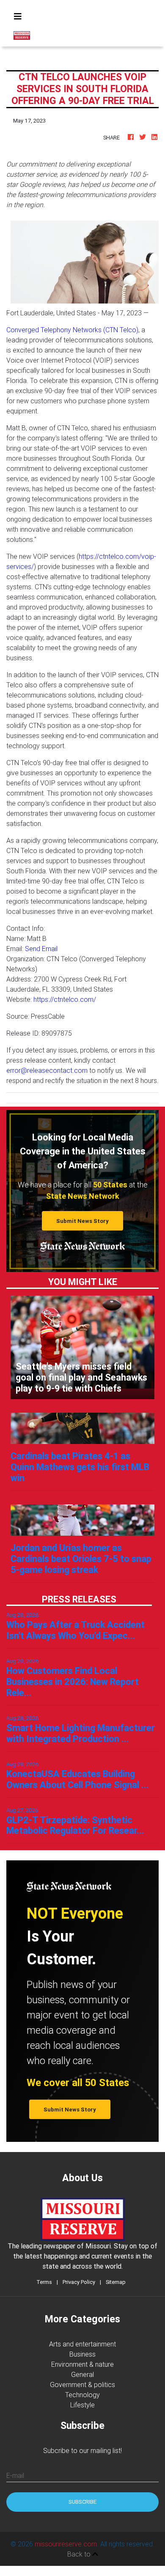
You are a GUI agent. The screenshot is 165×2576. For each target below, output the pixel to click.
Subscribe (82, 2502)
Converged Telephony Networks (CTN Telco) (72, 330)
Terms (44, 2282)
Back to (80, 2554)
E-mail (15, 2475)
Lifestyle (82, 2405)
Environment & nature (82, 2364)
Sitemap (116, 2282)
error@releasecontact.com (47, 1070)
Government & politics (82, 2385)
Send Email (41, 949)
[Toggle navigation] (18, 16)
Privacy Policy (79, 2282)
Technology (82, 2395)
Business (82, 2354)
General (82, 2374)
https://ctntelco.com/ (65, 999)
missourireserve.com (66, 2544)
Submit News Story (82, 1221)
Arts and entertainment (82, 2344)
